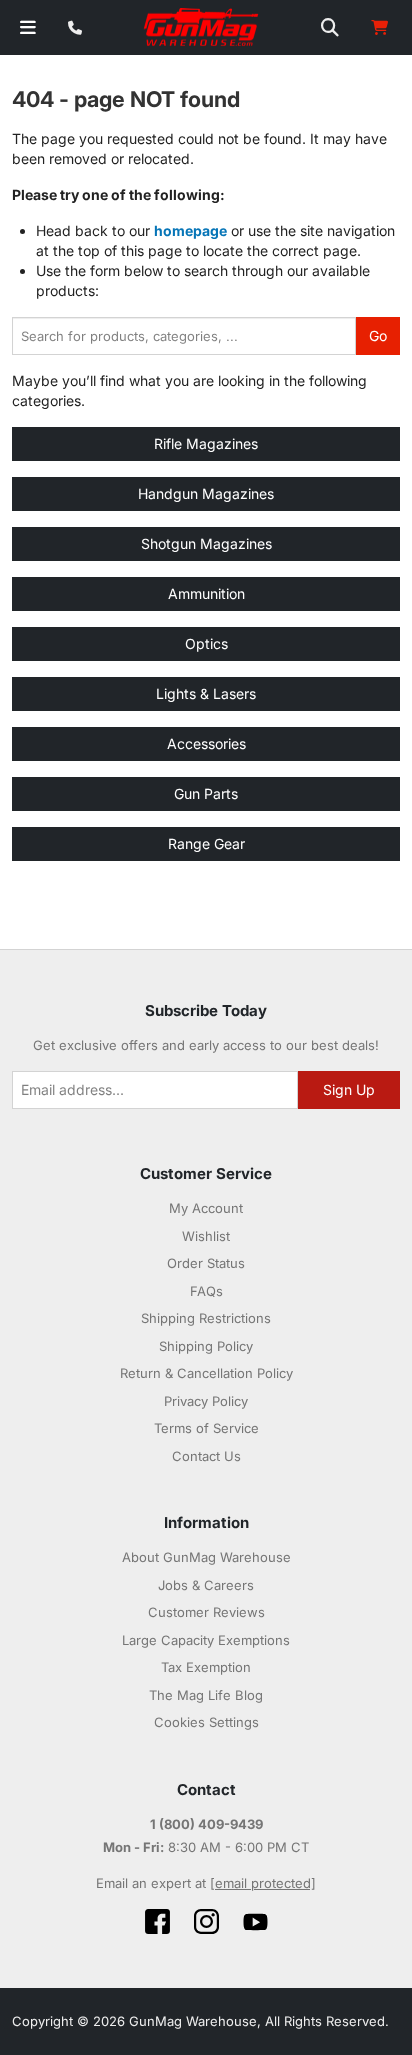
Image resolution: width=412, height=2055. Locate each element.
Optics (206, 643)
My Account (206, 1208)
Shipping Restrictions (206, 1318)
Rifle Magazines (206, 443)
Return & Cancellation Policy (206, 1373)
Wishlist (206, 1236)
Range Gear (206, 843)
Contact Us (206, 1456)
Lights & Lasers (206, 693)
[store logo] (202, 28)
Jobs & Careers (206, 1585)
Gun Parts (206, 793)
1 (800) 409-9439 (206, 1824)
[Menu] (28, 27)
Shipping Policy (206, 1346)
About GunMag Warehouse (206, 1557)
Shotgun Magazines (206, 543)
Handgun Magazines (206, 493)
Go (378, 335)
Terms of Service (206, 1428)
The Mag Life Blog (206, 1695)
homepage (190, 230)
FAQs (206, 1291)
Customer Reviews (206, 1612)
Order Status (206, 1263)
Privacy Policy (206, 1401)
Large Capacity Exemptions (206, 1640)
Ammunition (206, 593)
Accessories (206, 743)
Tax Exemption (206, 1667)
